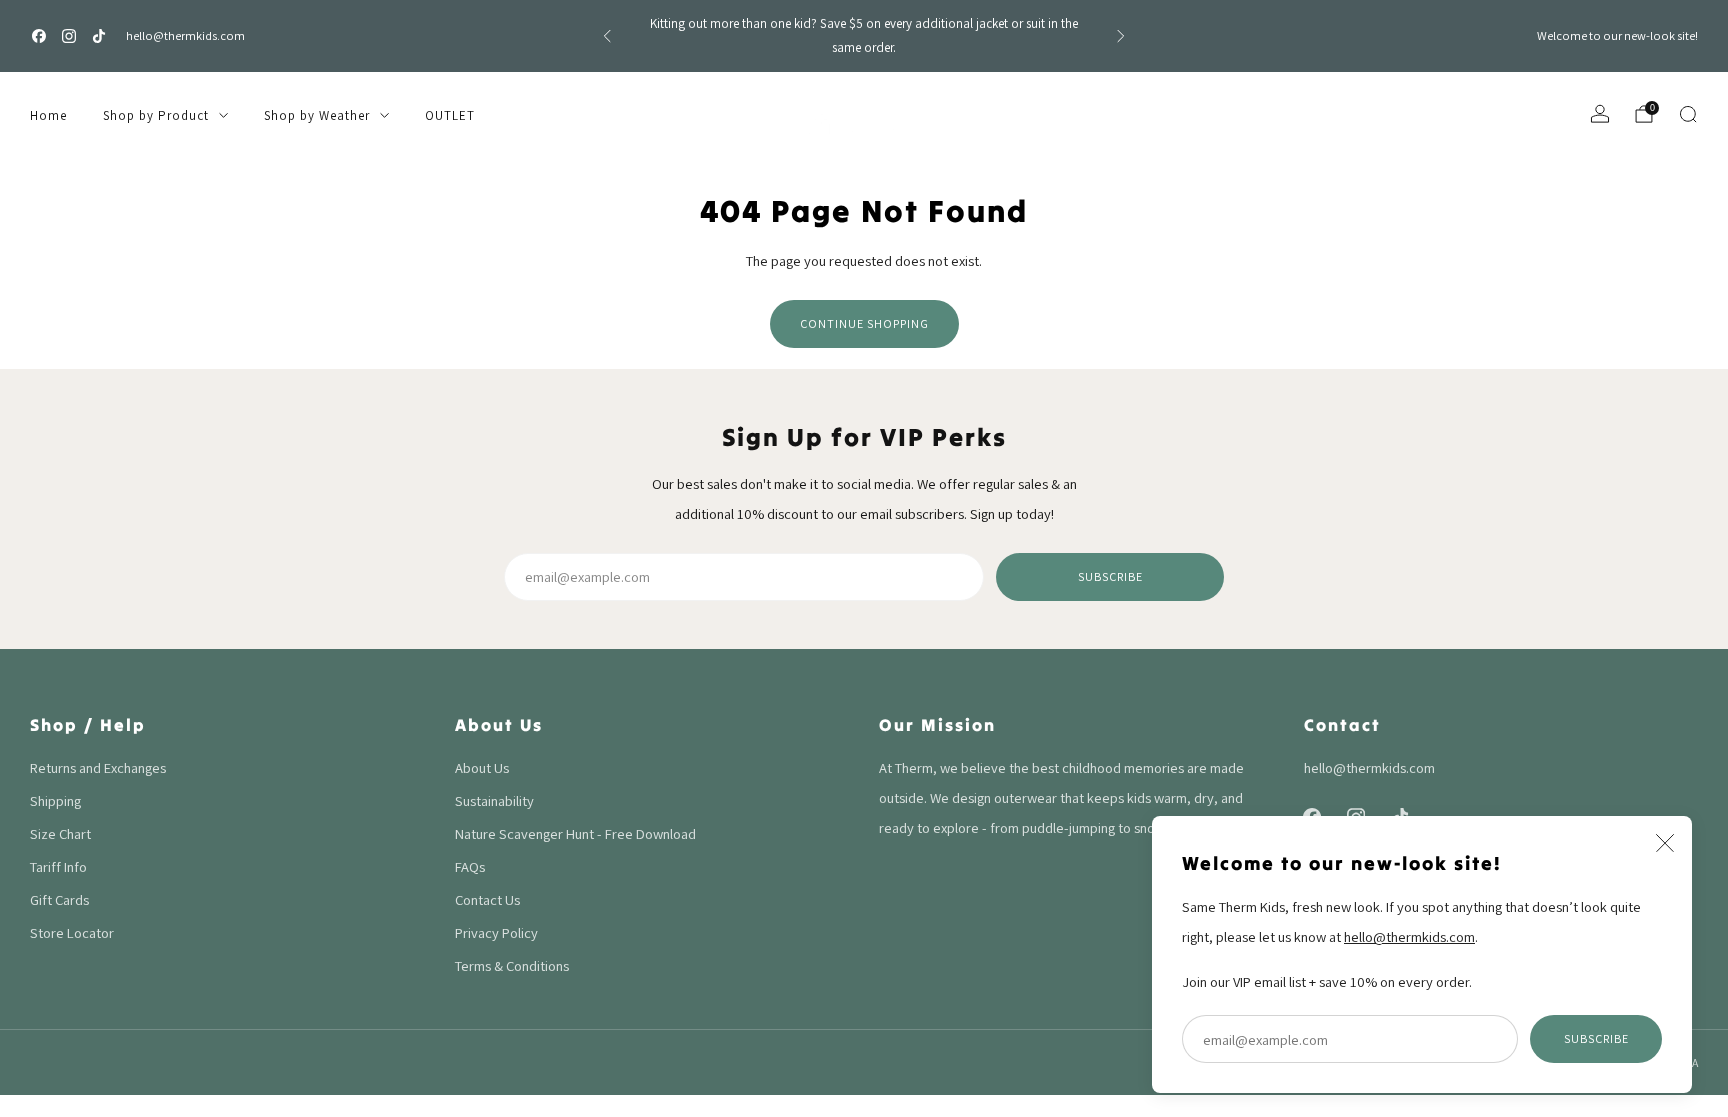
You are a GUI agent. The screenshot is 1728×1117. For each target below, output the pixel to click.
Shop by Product (156, 115)
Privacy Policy (496, 932)
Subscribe (1596, 1038)
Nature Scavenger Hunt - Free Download (575, 833)
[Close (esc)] (1665, 843)
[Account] (1600, 114)
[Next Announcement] (1121, 36)
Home (48, 115)
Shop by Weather (317, 115)
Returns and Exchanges (98, 767)
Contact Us (487, 899)
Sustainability (494, 800)
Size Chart (60, 833)
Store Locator (72, 932)
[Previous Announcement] (607, 36)
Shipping (55, 800)
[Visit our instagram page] (69, 36)
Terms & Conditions (512, 965)
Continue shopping (864, 323)
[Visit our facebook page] (39, 36)
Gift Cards (59, 899)
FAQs (470, 866)
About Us (482, 767)
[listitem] (864, 36)
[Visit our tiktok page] (99, 36)
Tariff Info (58, 866)
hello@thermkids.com (185, 35)
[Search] (1688, 114)
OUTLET (450, 115)
